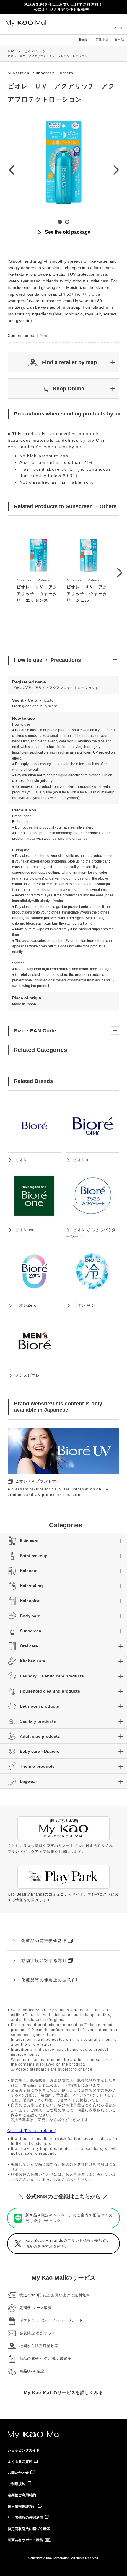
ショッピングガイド (24, 2450)
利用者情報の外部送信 (25, 2518)
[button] (63, 362)
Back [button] (11, 170)
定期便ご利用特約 (22, 2495)
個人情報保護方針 (22, 2506)
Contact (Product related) (32, 2131)
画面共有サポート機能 (25, 2540)
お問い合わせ (18, 2473)
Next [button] (116, 170)
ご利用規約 (17, 2484)
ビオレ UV (31, 51)
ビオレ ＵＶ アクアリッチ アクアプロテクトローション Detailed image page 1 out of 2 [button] (60, 222)
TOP (11, 51)
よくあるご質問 (20, 2462)
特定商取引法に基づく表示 (29, 2529)
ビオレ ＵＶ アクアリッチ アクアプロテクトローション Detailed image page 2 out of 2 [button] (67, 222)
